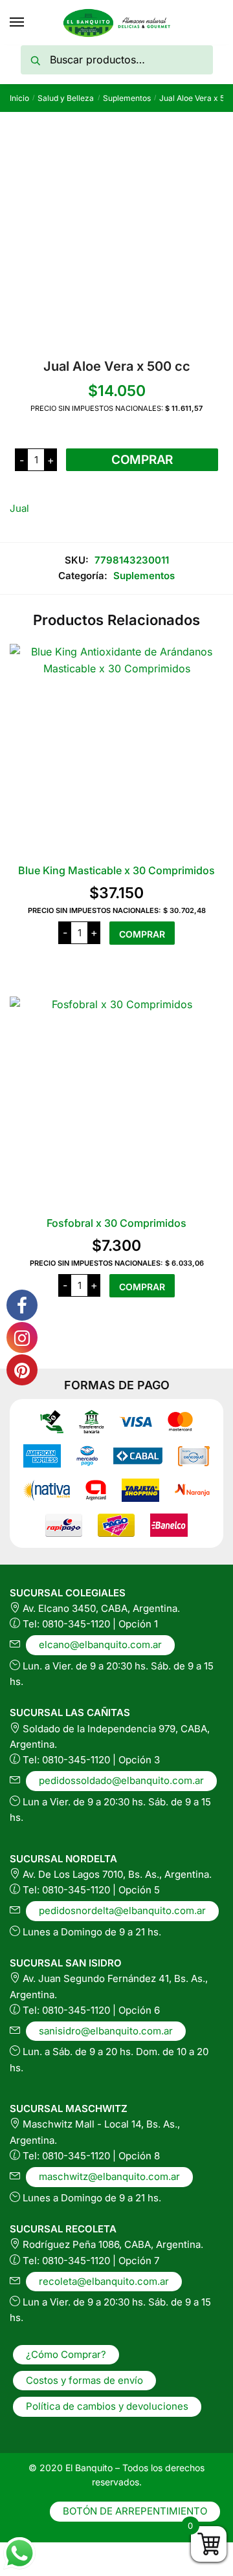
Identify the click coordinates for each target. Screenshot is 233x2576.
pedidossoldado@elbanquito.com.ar (121, 1780)
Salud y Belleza (66, 98)
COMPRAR (142, 460)
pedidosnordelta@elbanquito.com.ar (122, 1910)
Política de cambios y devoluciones (107, 2406)
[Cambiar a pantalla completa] (43, 2553)
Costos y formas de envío (84, 2380)
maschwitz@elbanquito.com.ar (109, 2176)
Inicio (19, 98)
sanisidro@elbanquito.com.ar (106, 2031)
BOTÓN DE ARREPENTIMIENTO (135, 2511)
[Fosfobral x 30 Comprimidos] (116, 1103)
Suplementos (127, 98)
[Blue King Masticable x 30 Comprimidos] (116, 751)
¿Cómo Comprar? (66, 2354)
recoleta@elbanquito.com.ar (104, 2281)
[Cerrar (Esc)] (104, 2553)
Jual (19, 508)
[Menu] (17, 23)
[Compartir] (74, 2553)
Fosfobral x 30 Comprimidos (116, 1223)
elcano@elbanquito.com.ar (100, 1645)
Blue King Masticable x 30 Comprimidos (116, 870)
